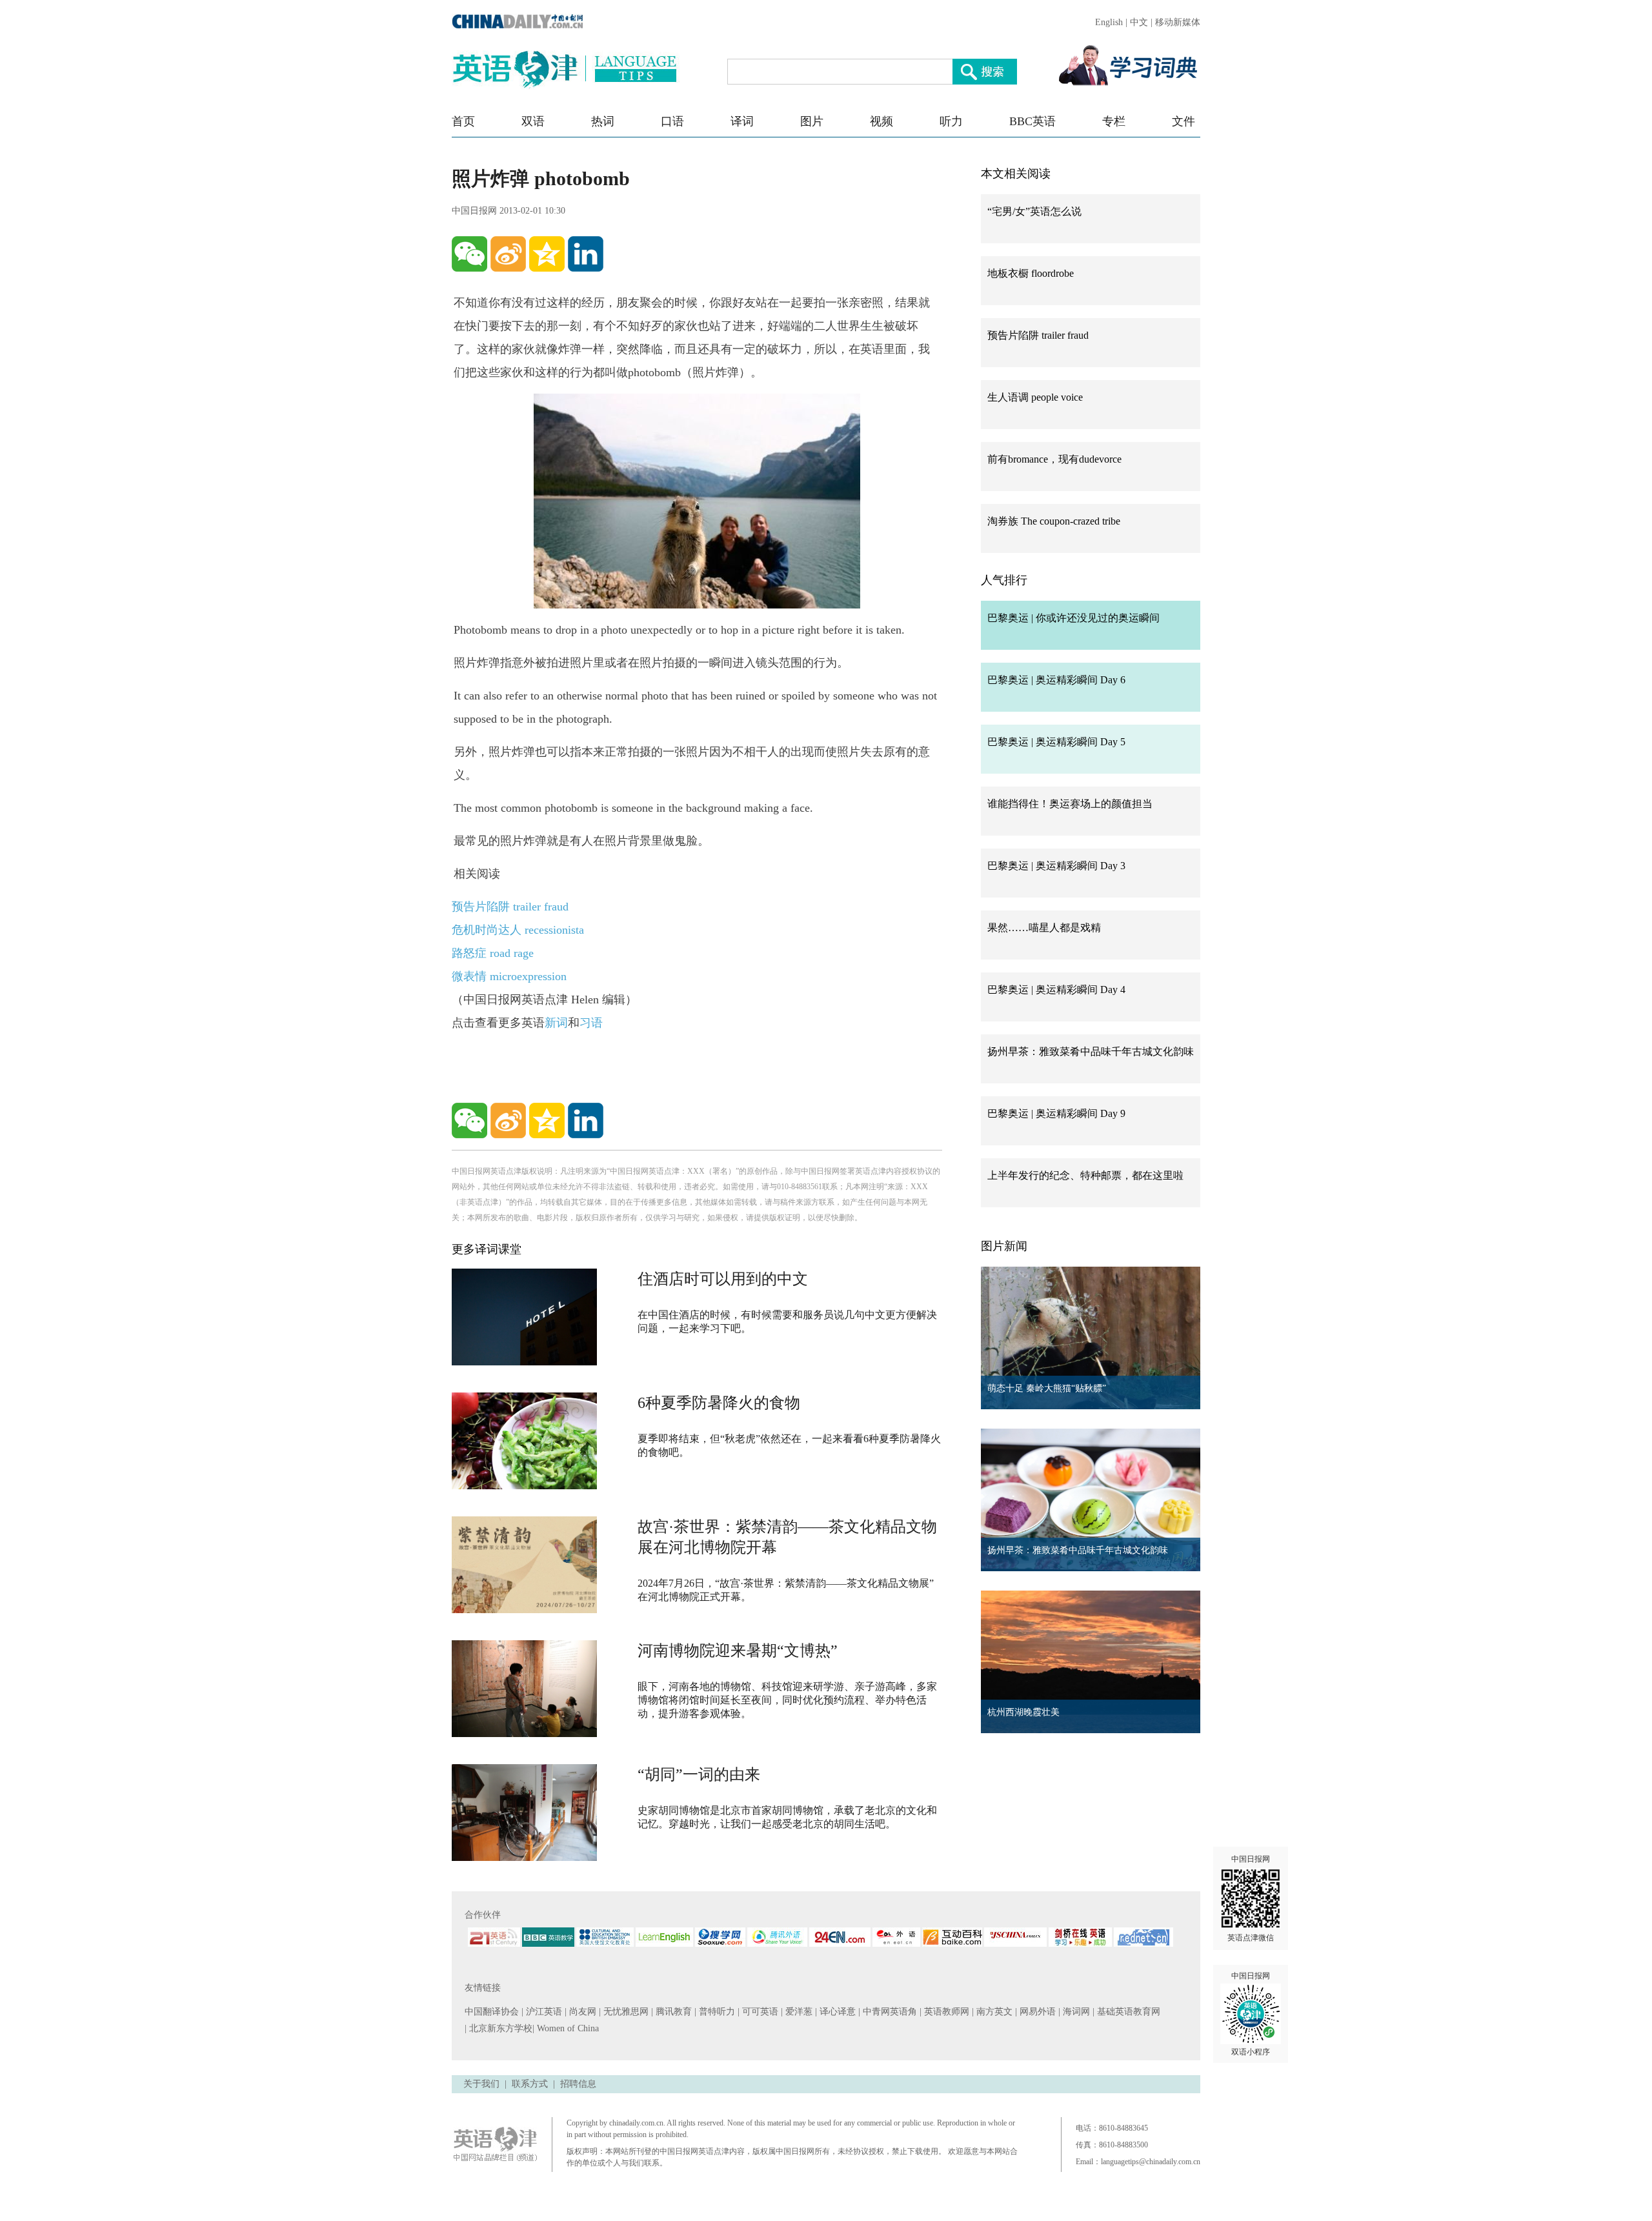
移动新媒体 (1178, 22)
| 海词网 (1075, 2012)
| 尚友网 (582, 2012)
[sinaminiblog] (508, 254)
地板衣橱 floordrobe (1031, 273)
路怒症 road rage (493, 953)
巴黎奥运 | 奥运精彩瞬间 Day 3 (1056, 866)
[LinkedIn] (586, 254)
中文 (1139, 22)
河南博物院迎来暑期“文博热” (738, 1651)
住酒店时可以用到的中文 (723, 1279)
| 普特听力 (716, 2012)
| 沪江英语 (543, 2012)
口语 (672, 121)
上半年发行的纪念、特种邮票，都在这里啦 (1085, 1175)
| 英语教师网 (946, 2012)
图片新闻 (1004, 1246)
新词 (556, 1023)
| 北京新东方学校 (499, 2028)
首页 (463, 121)
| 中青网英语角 (889, 2012)
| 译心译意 (837, 2012)
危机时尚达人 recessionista (518, 930)
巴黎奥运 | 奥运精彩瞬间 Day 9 (1056, 1113)
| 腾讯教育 (673, 2012)
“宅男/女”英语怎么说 (1034, 211)
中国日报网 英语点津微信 (1251, 1898)
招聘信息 (578, 2084)
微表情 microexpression (509, 976)
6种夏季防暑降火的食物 (719, 1403)
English (1109, 22)
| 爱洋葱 (798, 2012)
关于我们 (481, 2084)
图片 (812, 121)
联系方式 (530, 2084)
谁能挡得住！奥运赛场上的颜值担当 (1070, 804)
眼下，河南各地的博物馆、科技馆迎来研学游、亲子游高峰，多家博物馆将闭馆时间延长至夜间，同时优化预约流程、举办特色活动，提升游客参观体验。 (787, 1700)
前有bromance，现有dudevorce (1054, 459)
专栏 (1114, 121)
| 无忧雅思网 (625, 2012)
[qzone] (547, 254)
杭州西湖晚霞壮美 (1023, 1712)
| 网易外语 (1037, 2012)
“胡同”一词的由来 (699, 1774)
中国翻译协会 (493, 2012)
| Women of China (566, 2028)
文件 (1184, 121)
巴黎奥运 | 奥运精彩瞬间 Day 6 (1056, 680)
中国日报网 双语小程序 (1251, 2014)
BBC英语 (1032, 121)
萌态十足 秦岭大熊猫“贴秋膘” (1047, 1388)
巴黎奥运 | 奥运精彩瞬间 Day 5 (1056, 742)
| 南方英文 (993, 2012)
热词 (603, 121)
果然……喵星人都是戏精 (1044, 928)
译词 (742, 121)
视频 (881, 121)
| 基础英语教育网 (1128, 2012)
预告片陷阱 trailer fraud (510, 907)
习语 (591, 1023)
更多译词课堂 (487, 1249)
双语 (533, 121)
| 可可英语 (759, 2012)
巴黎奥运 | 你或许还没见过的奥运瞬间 (1073, 618)
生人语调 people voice (1035, 397)
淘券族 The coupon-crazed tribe (1054, 521)
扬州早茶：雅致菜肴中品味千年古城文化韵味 (1091, 1051)
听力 (951, 121)
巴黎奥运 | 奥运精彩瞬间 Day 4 (1056, 990)
